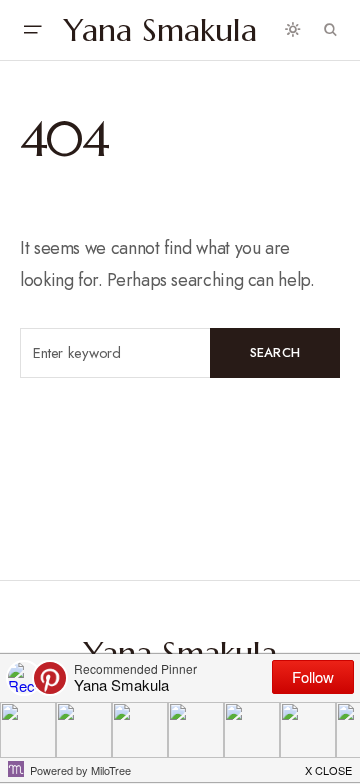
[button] (32, 30)
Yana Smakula (160, 30)
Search (275, 352)
